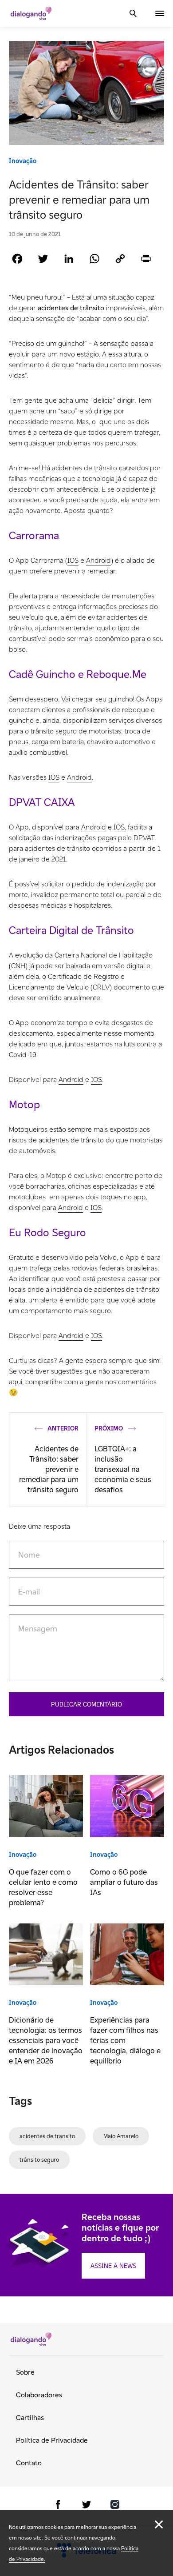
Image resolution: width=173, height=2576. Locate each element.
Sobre (25, 2372)
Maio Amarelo (121, 2136)
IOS (73, 560)
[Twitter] (43, 258)
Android (98, 560)
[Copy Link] (120, 258)
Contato (29, 2463)
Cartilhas (30, 2418)
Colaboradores (39, 2395)
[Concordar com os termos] (159, 2524)
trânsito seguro (39, 2160)
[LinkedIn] (69, 258)
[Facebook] (17, 258)
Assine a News (113, 2266)
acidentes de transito (47, 2136)
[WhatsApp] (94, 258)
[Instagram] (115, 2506)
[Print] (146, 258)
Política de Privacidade (52, 2440)
